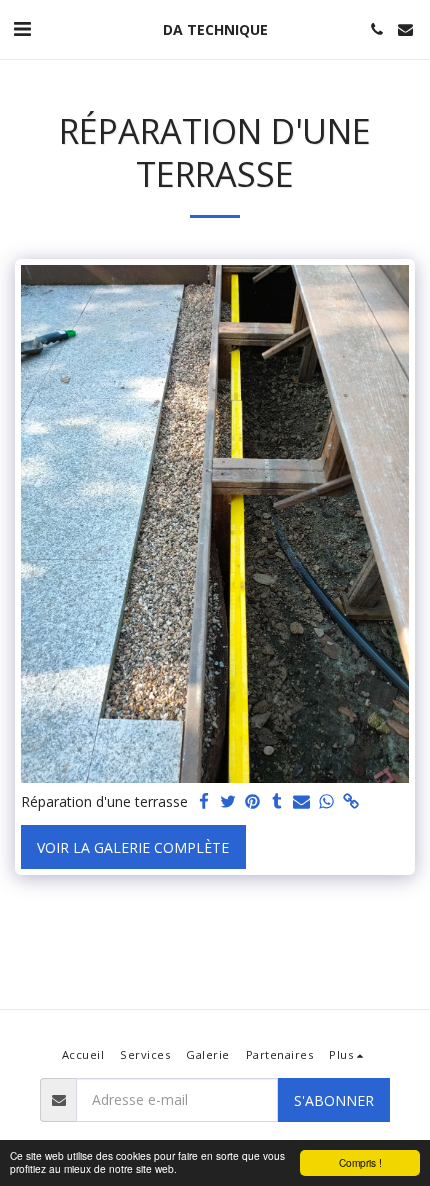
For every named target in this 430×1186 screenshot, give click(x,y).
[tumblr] (278, 802)
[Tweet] (229, 802)
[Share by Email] (302, 802)
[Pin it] (253, 802)
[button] (22, 28)
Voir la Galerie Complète (133, 847)
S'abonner (334, 1100)
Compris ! (360, 1162)
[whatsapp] (327, 802)
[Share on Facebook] (204, 802)
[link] (351, 802)
